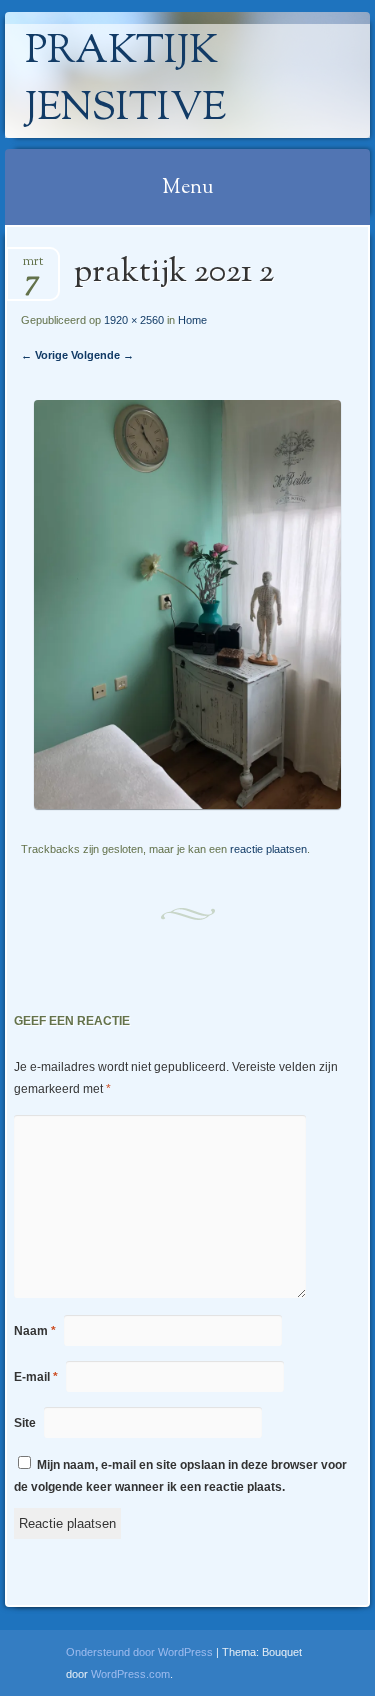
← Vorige (44, 355)
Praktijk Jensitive (125, 81)
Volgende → (102, 355)
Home (192, 320)
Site (25, 1423)
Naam (35, 1331)
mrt (33, 267)
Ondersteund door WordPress (139, 1652)
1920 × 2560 (134, 320)
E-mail (36, 1377)
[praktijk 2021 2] (187, 804)
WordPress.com (130, 1674)
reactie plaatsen (268, 849)
